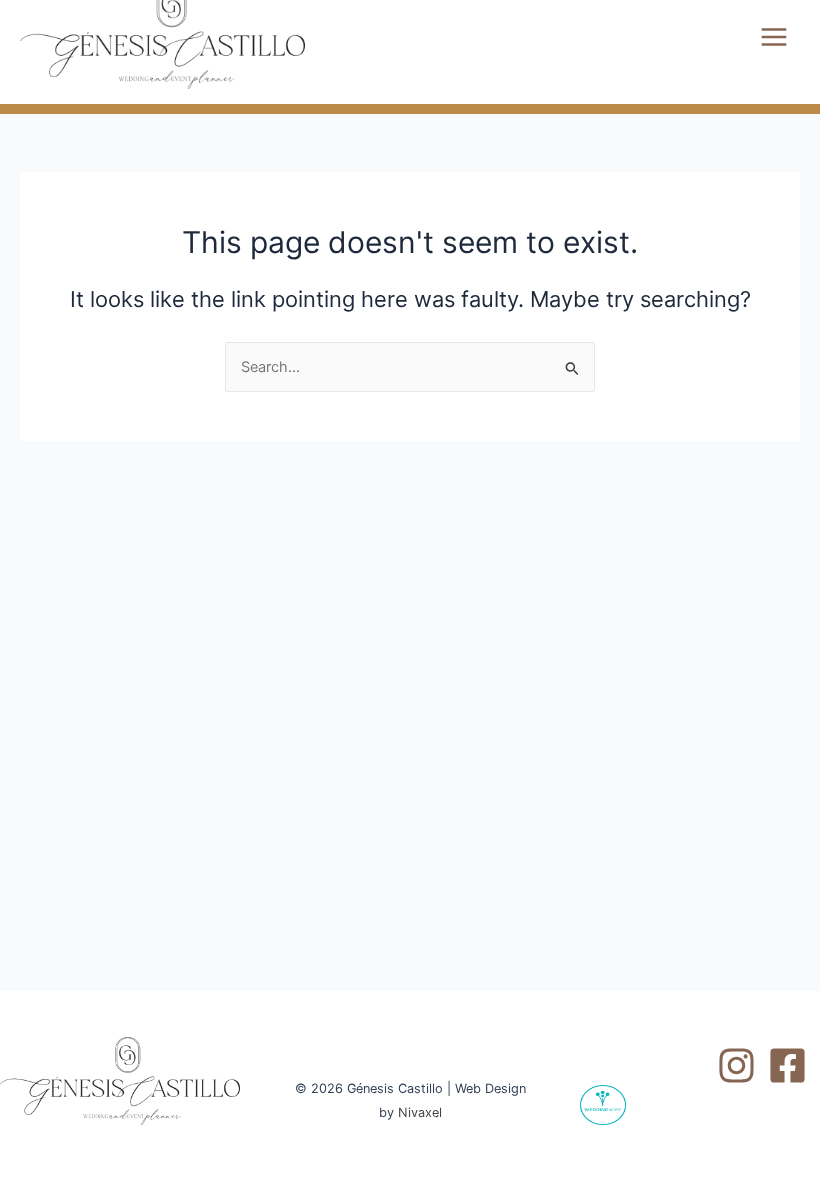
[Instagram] (736, 1065)
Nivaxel (420, 1112)
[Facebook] (787, 1065)
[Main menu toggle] (774, 37)
